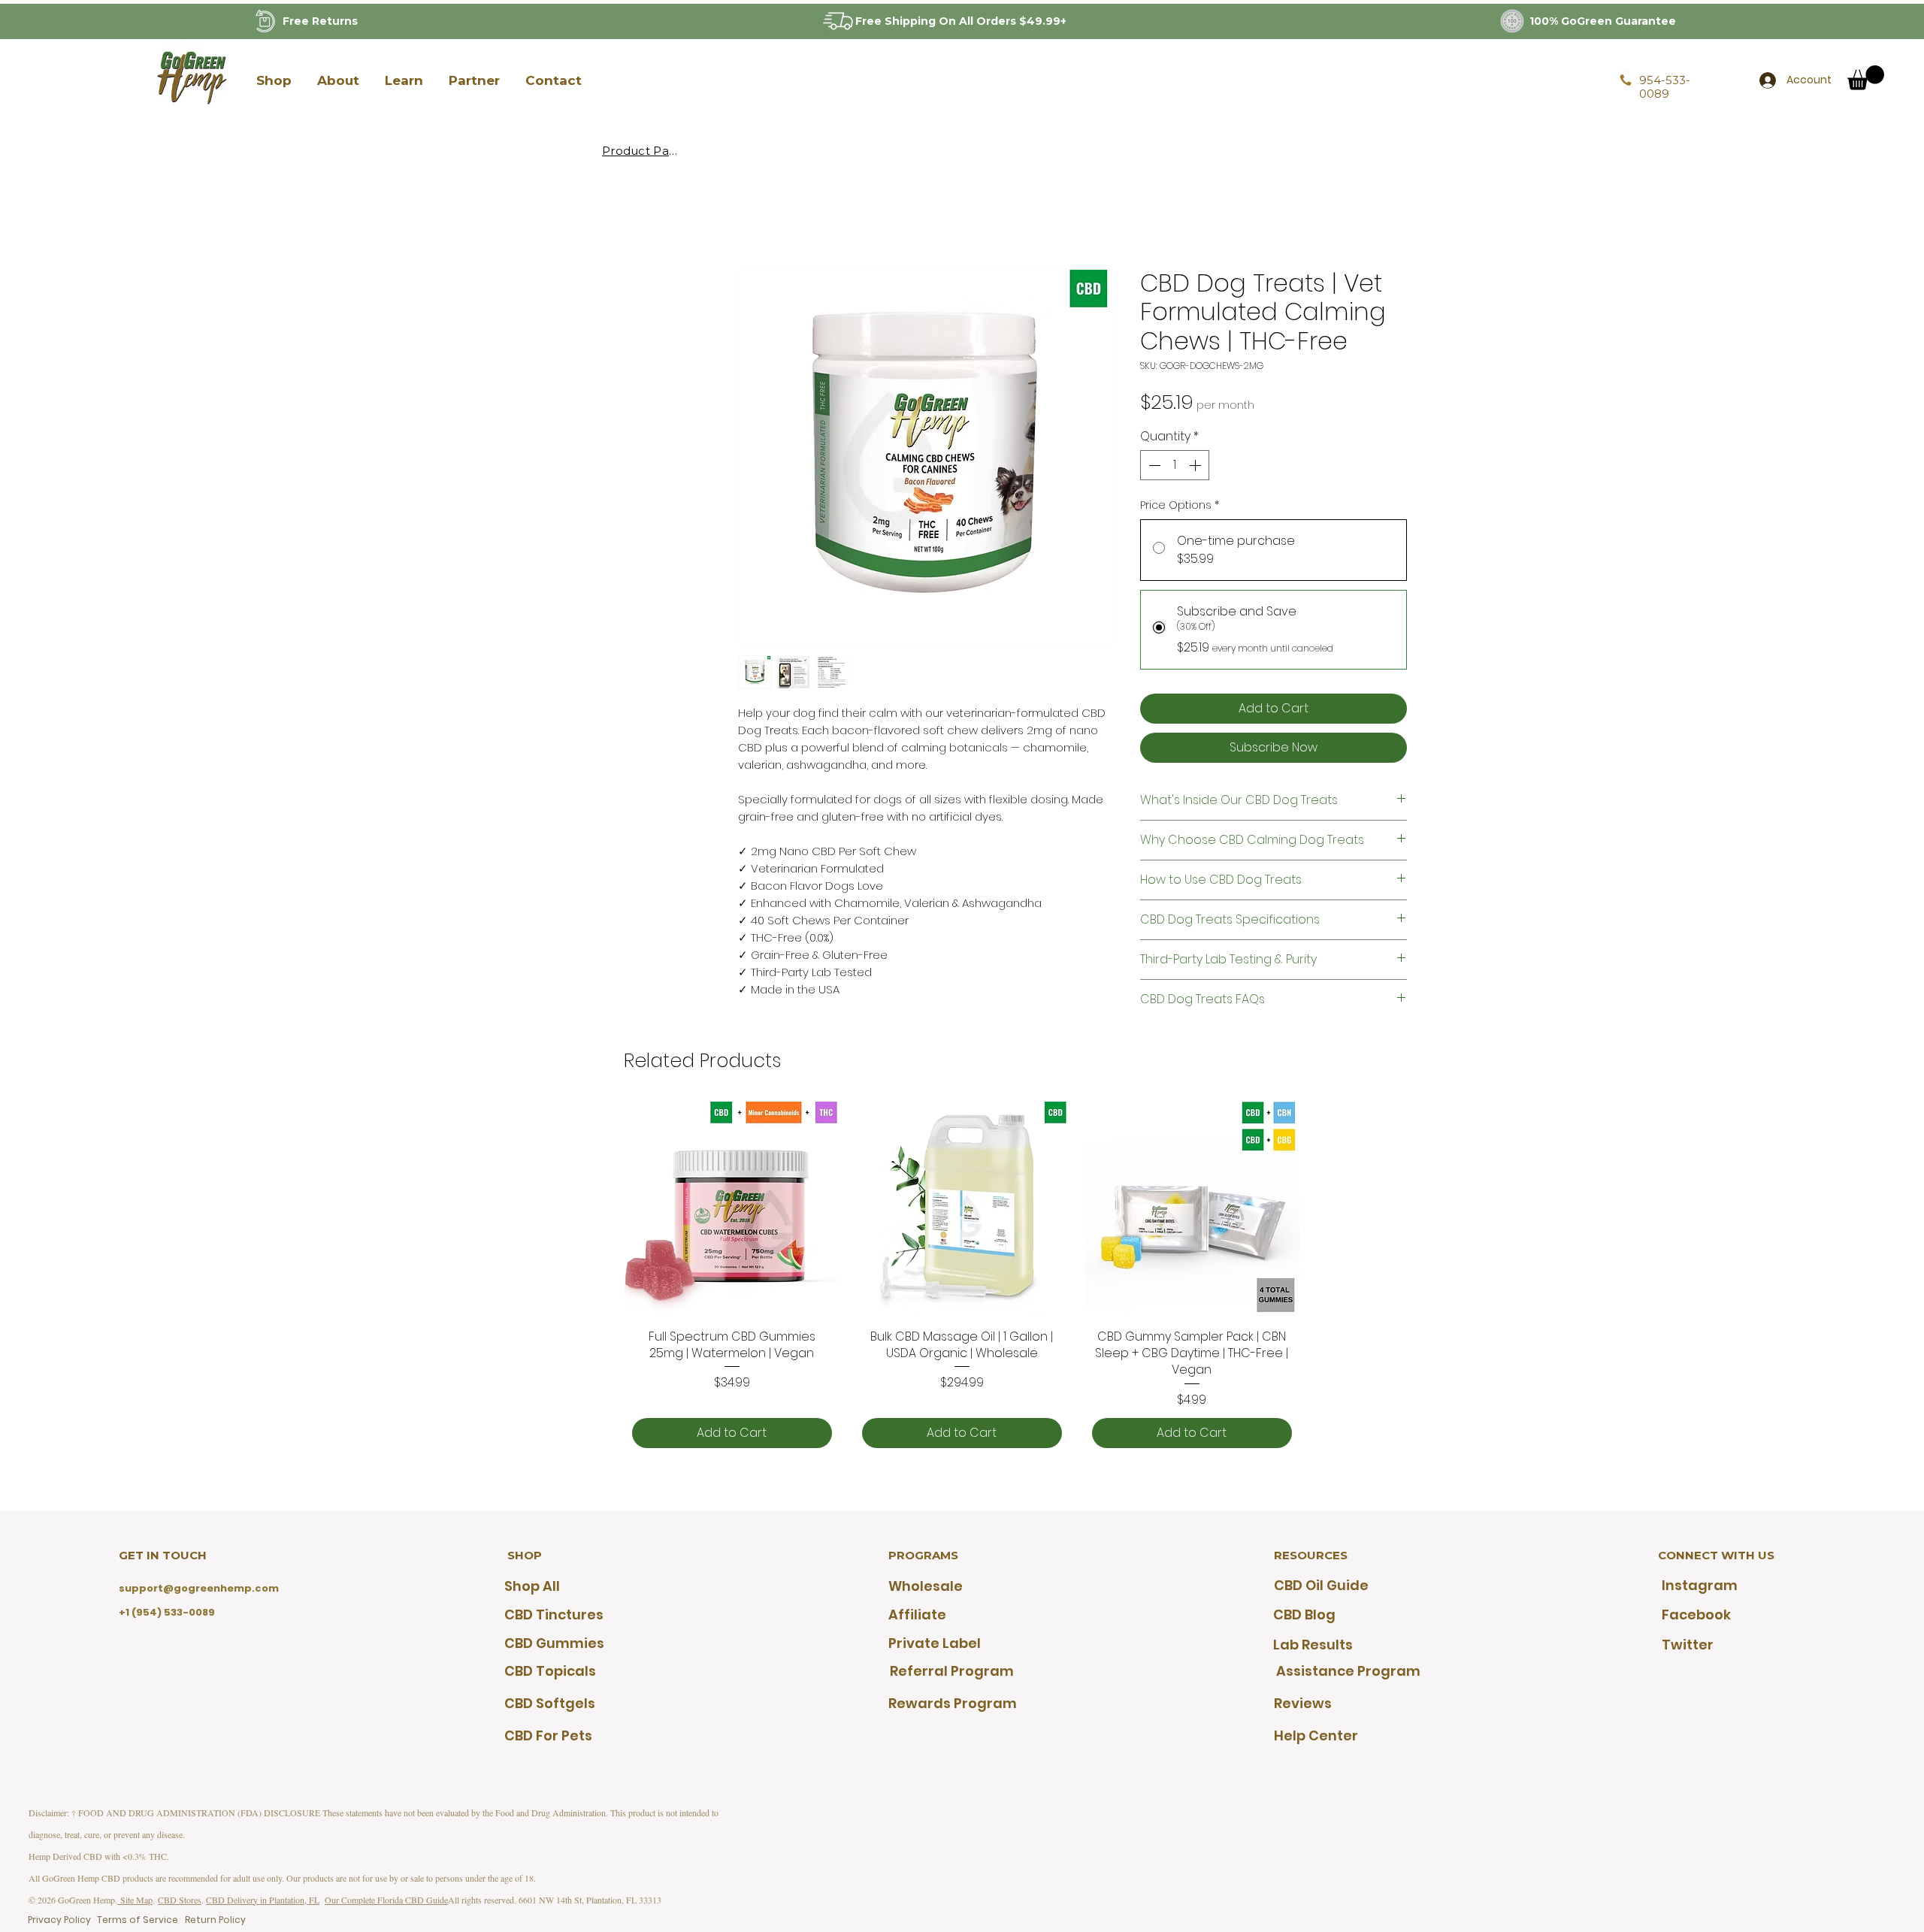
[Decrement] (1153, 465)
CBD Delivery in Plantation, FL (263, 1900)
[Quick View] (732, 1209)
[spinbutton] (1175, 465)
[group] (962, 1279)
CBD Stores (180, 1900)
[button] (274, 80)
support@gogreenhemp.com (199, 1588)
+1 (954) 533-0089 (167, 1612)
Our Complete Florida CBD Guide (386, 1900)
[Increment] (1196, 465)
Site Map (135, 1900)
